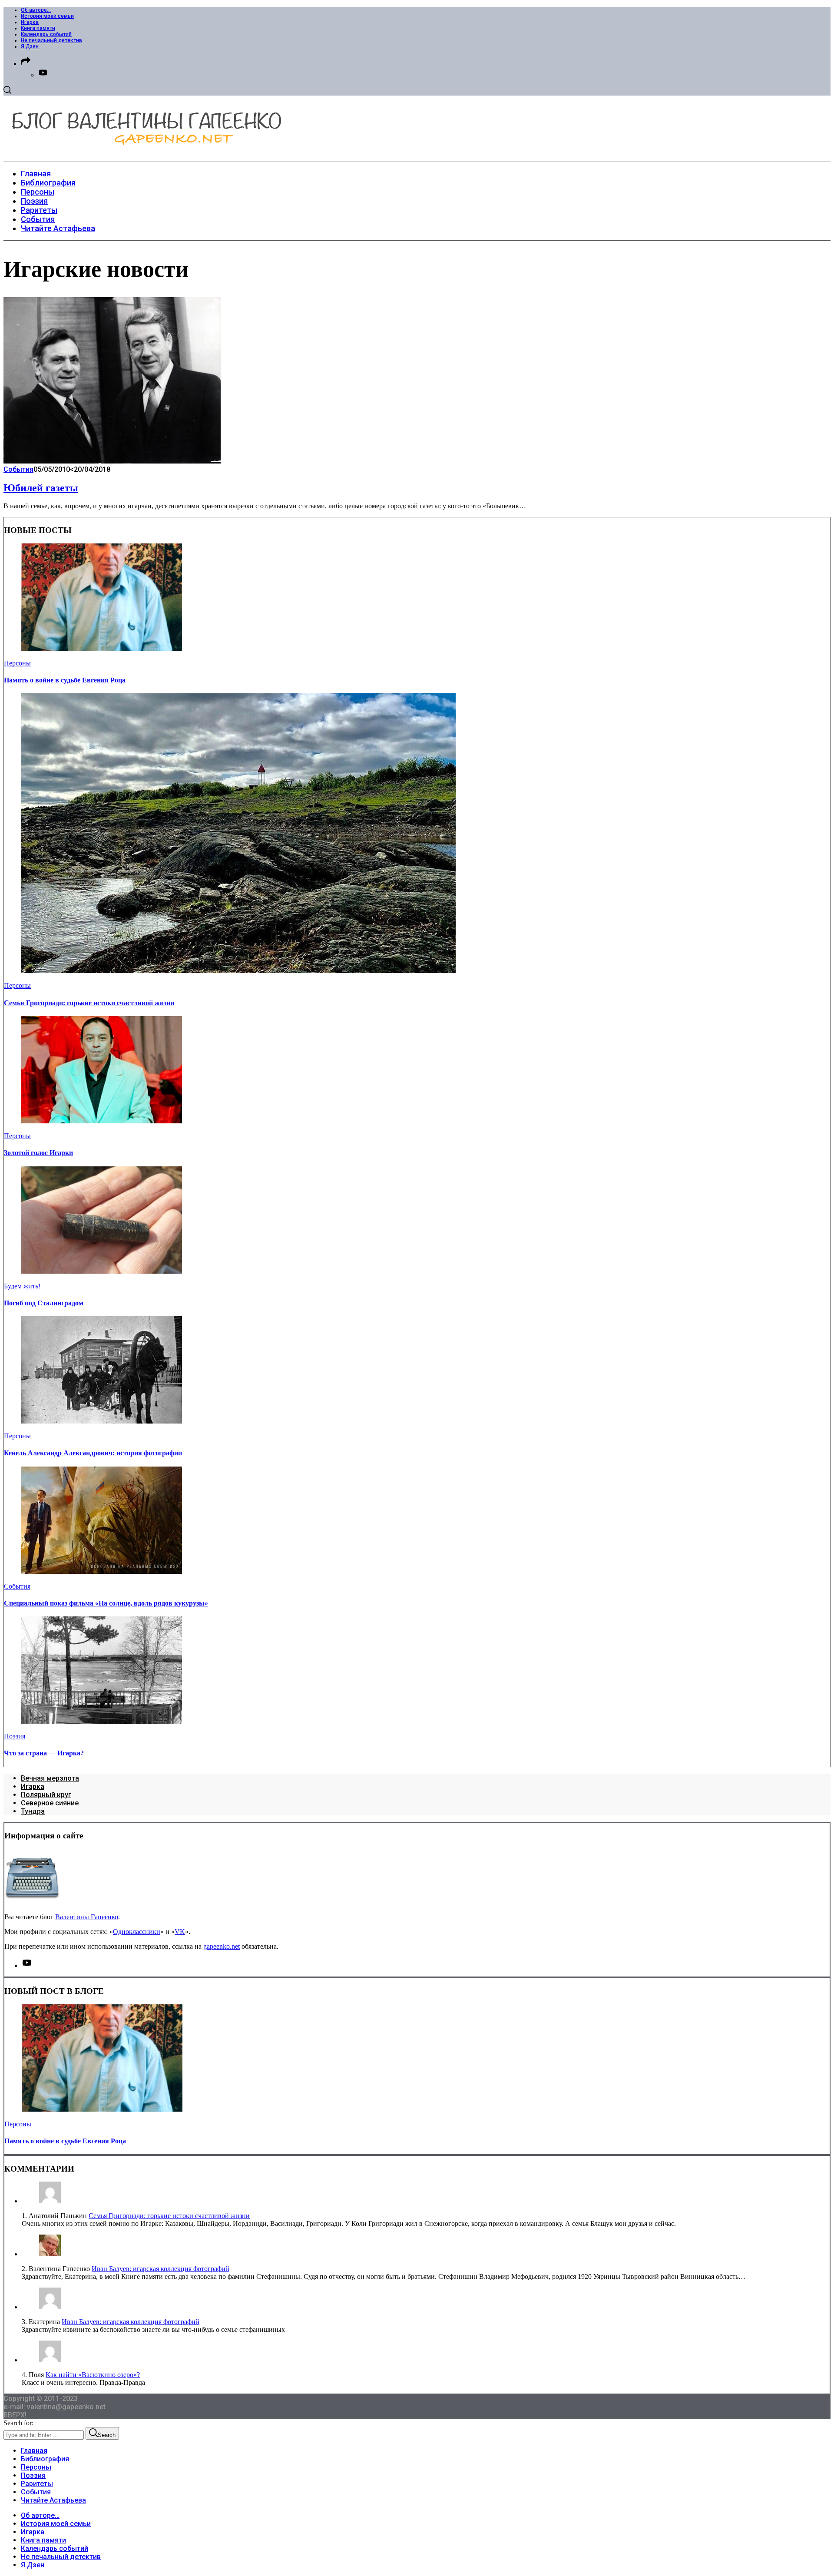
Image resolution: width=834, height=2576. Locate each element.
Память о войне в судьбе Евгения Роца (65, 680)
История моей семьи (47, 16)
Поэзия (15, 1736)
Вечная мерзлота (50, 1778)
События (18, 469)
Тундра (33, 1811)
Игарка (30, 22)
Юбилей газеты (41, 488)
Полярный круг (46, 1795)
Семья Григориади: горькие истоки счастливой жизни (89, 1003)
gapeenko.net (222, 1946)
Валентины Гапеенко (87, 1917)
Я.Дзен (30, 46)
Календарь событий (46, 34)
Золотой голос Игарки (38, 1153)
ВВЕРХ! (15, 2415)
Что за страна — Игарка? (44, 1753)
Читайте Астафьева (53, 2500)
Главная (34, 2451)
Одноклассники (137, 1932)
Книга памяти (38, 28)
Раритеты (37, 2484)
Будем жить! (22, 1286)
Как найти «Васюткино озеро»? (93, 2375)
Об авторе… (36, 10)
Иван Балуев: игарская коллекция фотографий (161, 2269)
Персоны (17, 663)
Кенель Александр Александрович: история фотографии (93, 1453)
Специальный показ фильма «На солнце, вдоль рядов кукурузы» (106, 1603)
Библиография (45, 2459)
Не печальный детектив (51, 40)
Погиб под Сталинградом (44, 1303)
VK (180, 1932)
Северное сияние (50, 1803)
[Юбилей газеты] (112, 461)
